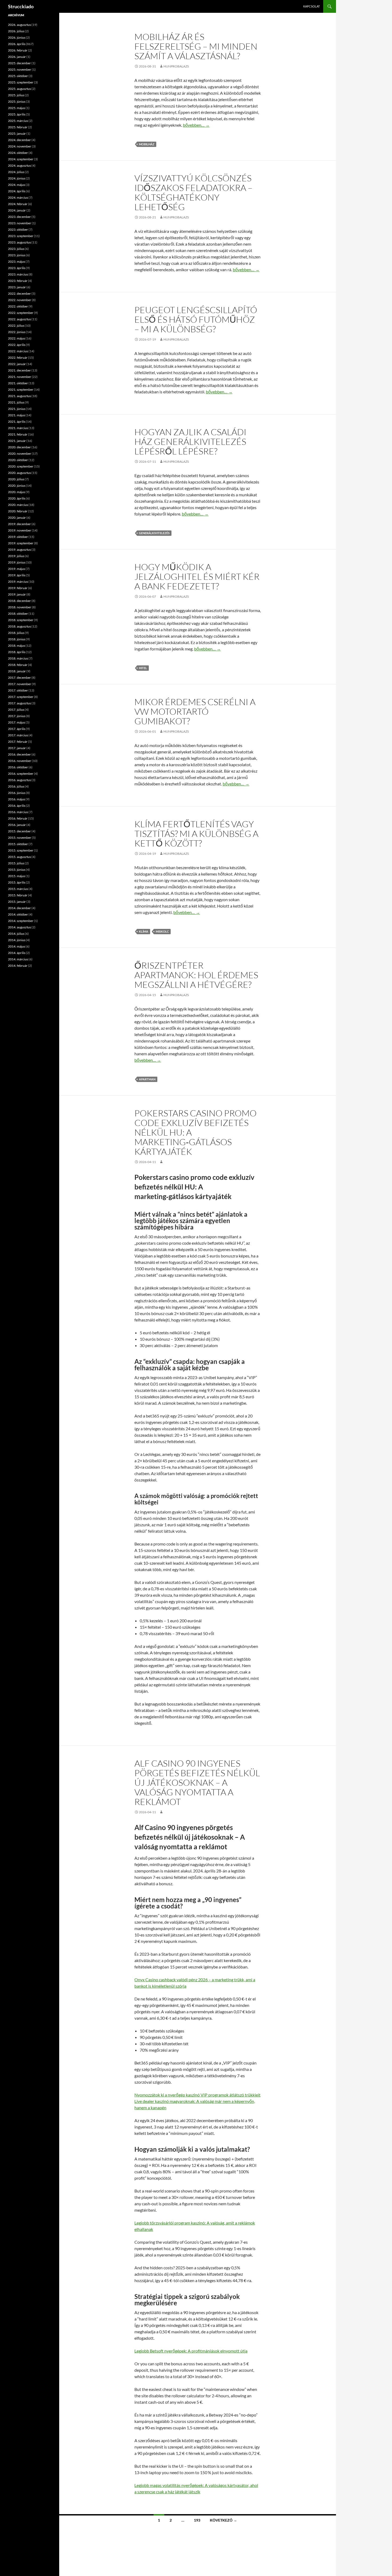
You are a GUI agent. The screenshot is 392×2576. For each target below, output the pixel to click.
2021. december (19, 370)
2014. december (19, 908)
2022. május (17, 338)
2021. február (18, 434)
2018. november (20, 607)
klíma (144, 931)
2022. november (20, 300)
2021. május (17, 415)
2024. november (20, 146)
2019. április (17, 575)
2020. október (18, 460)
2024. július (16, 172)
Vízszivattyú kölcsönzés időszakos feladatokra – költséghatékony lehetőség (193, 192)
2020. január (17, 518)
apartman (147, 1079)
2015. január (17, 902)
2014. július (16, 934)
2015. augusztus (19, 857)
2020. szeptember (21, 466)
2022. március (18, 351)
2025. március (18, 121)
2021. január (17, 441)
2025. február (18, 127)
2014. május (17, 946)
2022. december (19, 293)
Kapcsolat (311, 6)
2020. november (20, 454)
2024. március (18, 197)
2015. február (18, 895)
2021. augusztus (19, 396)
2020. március (18, 505)
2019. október (18, 537)
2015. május (17, 876)
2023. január (17, 287)
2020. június (17, 486)
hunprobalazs (176, 66)
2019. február (18, 588)
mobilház (147, 144)
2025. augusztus (19, 89)
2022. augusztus (19, 319)
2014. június (17, 940)
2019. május (17, 569)
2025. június (17, 101)
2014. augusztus (19, 927)
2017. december (19, 678)
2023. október (18, 229)
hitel (143, 668)
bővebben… (196, 125)
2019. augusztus (19, 550)
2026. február (18, 50)
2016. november (20, 761)
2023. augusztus (19, 242)
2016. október (18, 767)
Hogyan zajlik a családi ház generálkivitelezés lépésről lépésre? (190, 442)
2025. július (16, 95)
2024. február (18, 204)
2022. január (17, 364)
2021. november (20, 377)
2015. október (18, 844)
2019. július (16, 556)
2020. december (19, 447)
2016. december (19, 754)
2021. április (17, 422)
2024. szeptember (21, 159)
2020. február (18, 511)
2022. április (17, 345)
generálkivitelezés (154, 533)
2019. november (20, 530)
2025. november (20, 69)
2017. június (17, 716)
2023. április (17, 268)
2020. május (17, 492)
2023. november (20, 223)
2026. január (17, 57)
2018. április (17, 652)
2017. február (18, 742)
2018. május (17, 646)
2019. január (17, 594)
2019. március (18, 582)
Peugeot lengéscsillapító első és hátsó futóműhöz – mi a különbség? (196, 319)
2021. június (17, 409)
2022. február (18, 358)
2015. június (17, 870)
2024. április (17, 191)
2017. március (18, 735)
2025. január (17, 133)
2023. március (18, 274)
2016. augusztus (19, 780)
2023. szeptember (21, 236)
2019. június (17, 562)
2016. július (16, 786)
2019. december (19, 524)
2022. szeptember (21, 313)
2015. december (19, 831)
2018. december (19, 601)
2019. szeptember (21, 543)
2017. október (18, 690)
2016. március (18, 812)
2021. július (16, 402)
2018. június (17, 639)
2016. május (17, 799)
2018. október (18, 614)
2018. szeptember (21, 620)
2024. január (17, 210)
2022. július (16, 326)
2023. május (17, 261)
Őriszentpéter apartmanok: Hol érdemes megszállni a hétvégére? (196, 975)
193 (197, 2520)
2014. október (18, 914)
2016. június (17, 793)
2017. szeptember (21, 697)
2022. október (18, 306)
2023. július (16, 249)
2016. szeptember (21, 774)
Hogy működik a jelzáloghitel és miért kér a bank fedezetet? (197, 576)
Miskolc (162, 931)
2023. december (19, 217)
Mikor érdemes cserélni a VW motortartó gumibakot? (195, 711)
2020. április (17, 498)
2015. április (17, 882)
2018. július (16, 633)
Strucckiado (21, 6)
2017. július (16, 710)
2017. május (17, 722)
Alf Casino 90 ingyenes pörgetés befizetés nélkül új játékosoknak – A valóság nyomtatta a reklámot (197, 1782)
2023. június (17, 255)
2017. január (17, 748)
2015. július (16, 863)
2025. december (19, 63)
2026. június (17, 37)
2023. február (18, 281)
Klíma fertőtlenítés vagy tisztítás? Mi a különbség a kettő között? (196, 834)
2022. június (17, 332)
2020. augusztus (19, 473)
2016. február (18, 818)
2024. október (18, 153)
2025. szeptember (21, 82)
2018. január (17, 671)
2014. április (17, 953)
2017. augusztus (19, 703)
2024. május (17, 185)
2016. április (17, 806)
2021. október (18, 383)
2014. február (18, 966)
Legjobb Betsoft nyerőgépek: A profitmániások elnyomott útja (191, 2351)
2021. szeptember (21, 390)
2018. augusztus (19, 626)
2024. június (17, 178)
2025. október (18, 76)
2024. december (19, 140)
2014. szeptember (21, 921)
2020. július (16, 479)
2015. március (18, 889)
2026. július (16, 31)
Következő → (223, 2520)
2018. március (18, 658)
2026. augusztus (19, 25)
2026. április (17, 44)
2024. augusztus (19, 165)
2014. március (18, 959)
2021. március (18, 428)
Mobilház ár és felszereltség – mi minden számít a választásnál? (196, 46)
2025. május (17, 108)
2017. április (17, 729)
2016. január (17, 825)
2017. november (20, 684)
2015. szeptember (21, 850)
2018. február (18, 665)
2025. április (17, 114)
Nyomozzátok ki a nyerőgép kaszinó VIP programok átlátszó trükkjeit (197, 2095)
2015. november (20, 838)
